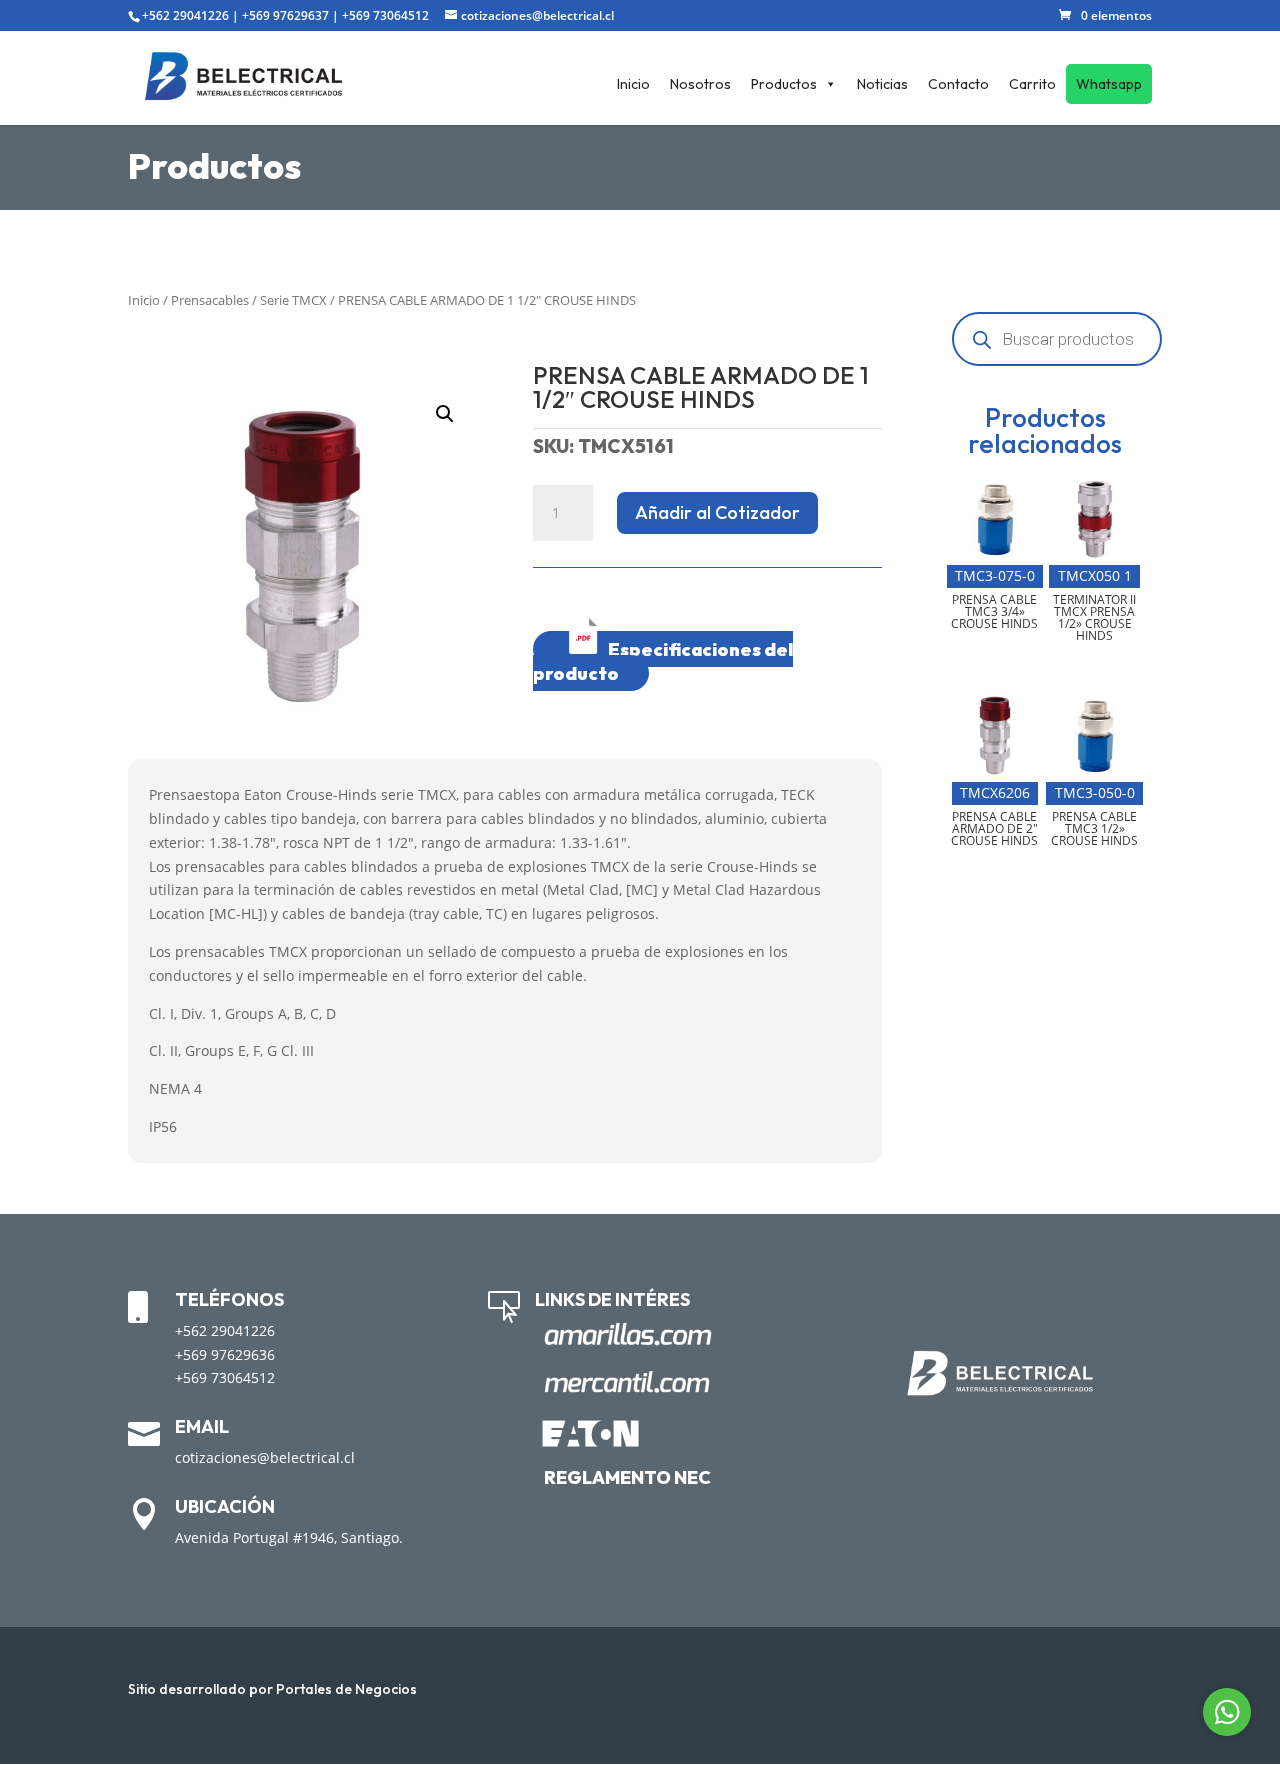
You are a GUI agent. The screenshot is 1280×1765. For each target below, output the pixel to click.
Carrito (1032, 84)
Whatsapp (1109, 84)
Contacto (958, 84)
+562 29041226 (185, 15)
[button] (445, 414)
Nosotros (700, 84)
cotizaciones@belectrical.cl (265, 1457)
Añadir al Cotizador (717, 512)
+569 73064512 (385, 15)
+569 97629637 (285, 15)
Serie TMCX (293, 300)
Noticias (882, 84)
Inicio (633, 84)
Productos (784, 84)
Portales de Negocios (346, 1689)
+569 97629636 (225, 1354)
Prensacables (210, 300)
